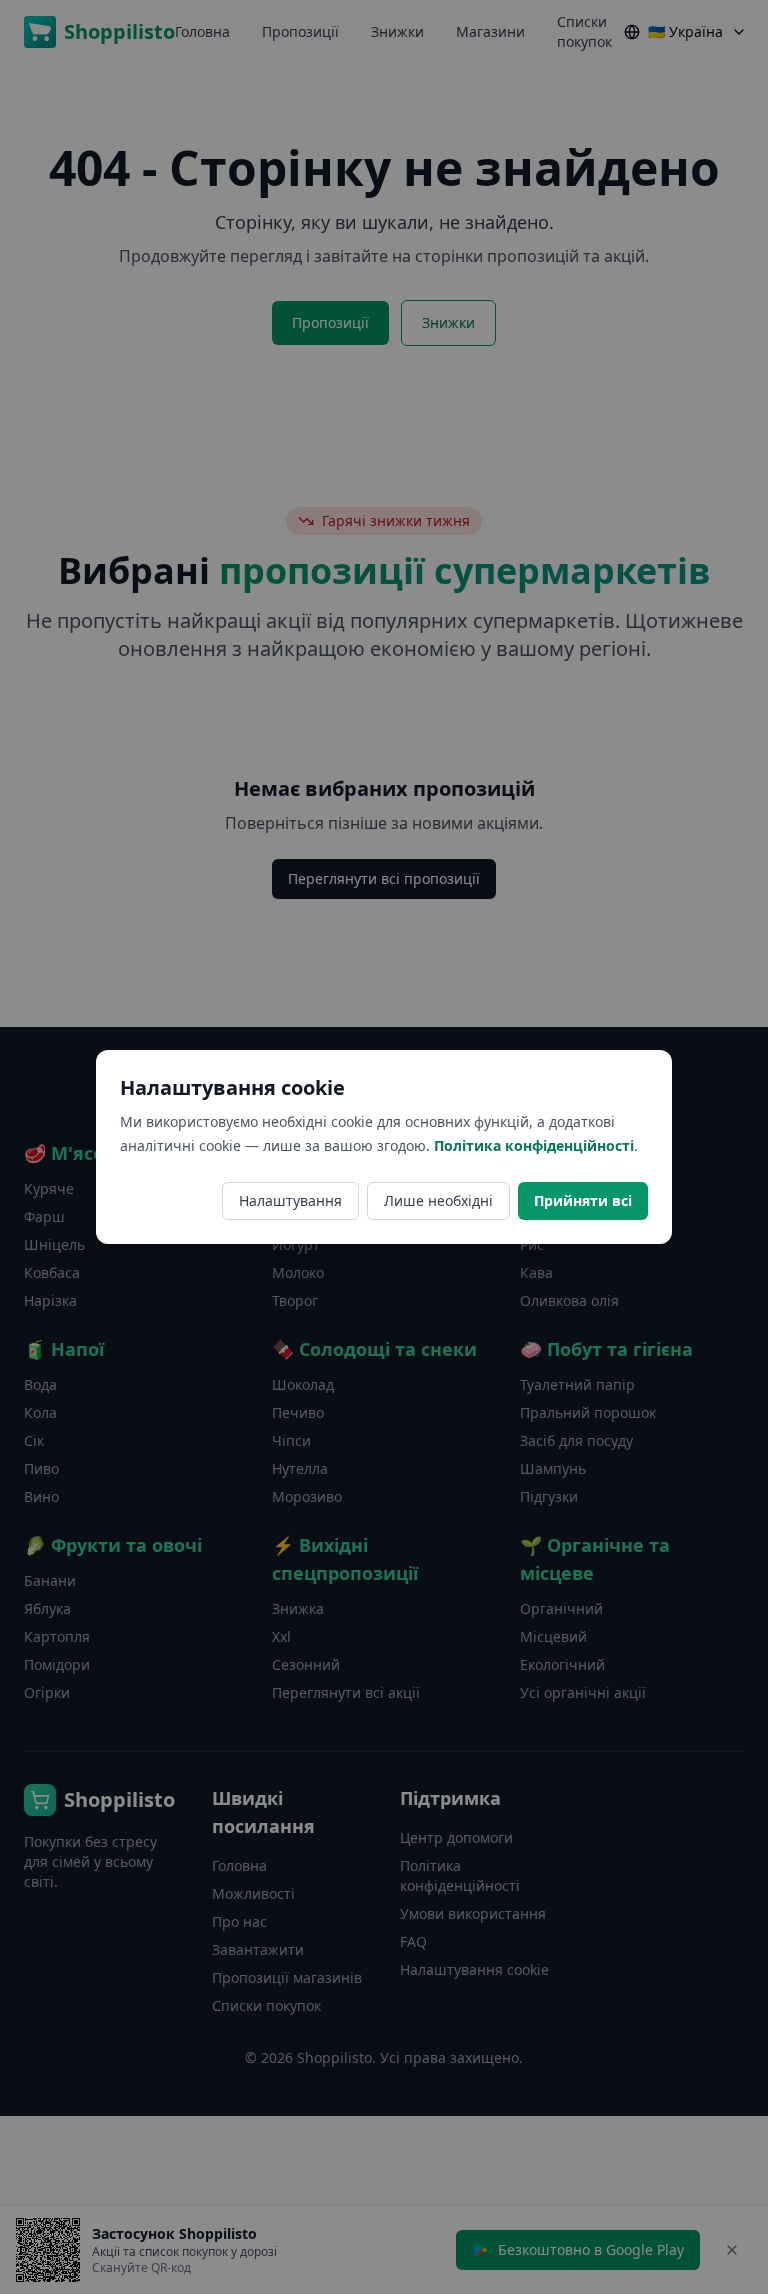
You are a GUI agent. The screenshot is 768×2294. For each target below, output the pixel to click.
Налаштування (290, 1200)
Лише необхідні (438, 1200)
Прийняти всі (583, 1200)
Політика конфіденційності (534, 1145)
